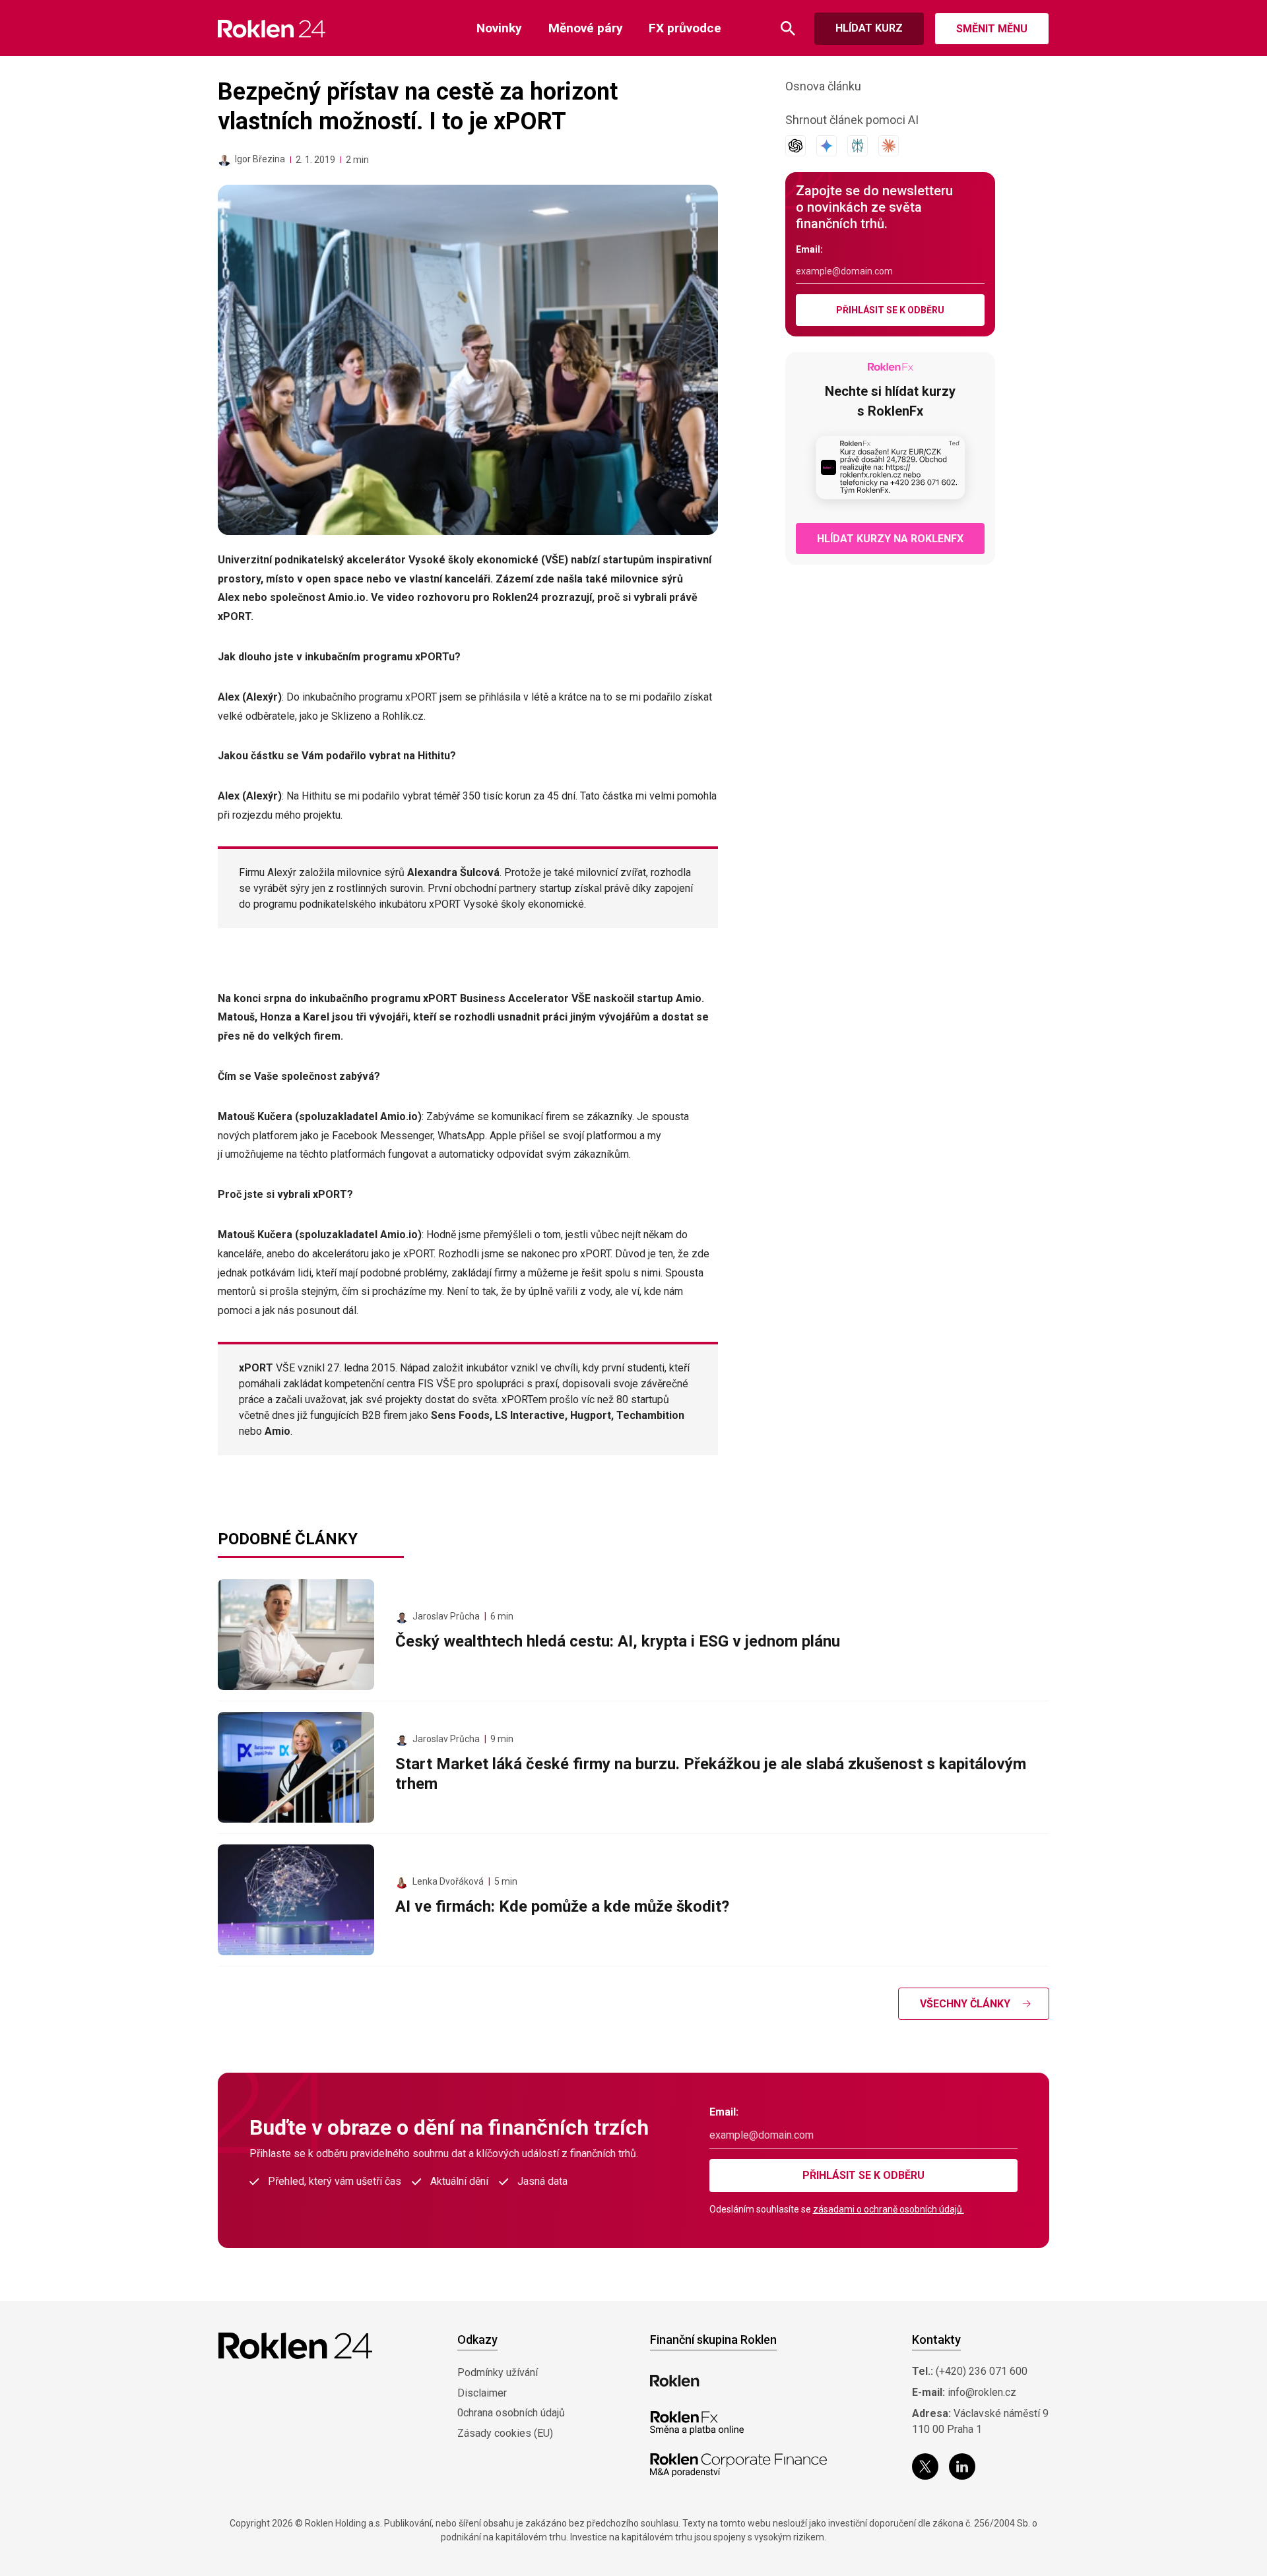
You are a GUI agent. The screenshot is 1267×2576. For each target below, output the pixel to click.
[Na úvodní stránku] (272, 29)
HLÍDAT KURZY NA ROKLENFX (890, 539)
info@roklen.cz (982, 2392)
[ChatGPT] (796, 146)
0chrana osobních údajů (511, 2413)
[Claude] (889, 146)
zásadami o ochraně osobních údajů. (889, 2209)
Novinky (499, 28)
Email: (809, 249)
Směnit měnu (992, 29)
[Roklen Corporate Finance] (738, 2465)
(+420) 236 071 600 (982, 2371)
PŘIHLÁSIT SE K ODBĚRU (890, 310)
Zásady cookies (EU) (505, 2433)
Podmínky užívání (498, 2372)
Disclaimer (482, 2393)
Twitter (925, 2466)
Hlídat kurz (869, 28)
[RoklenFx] (697, 2423)
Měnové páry (586, 28)
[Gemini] (827, 146)
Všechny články (965, 2004)
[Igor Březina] (224, 160)
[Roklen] (675, 2381)
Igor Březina (260, 159)
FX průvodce (685, 28)
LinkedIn (962, 2466)
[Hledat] (788, 29)
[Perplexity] (858, 146)
